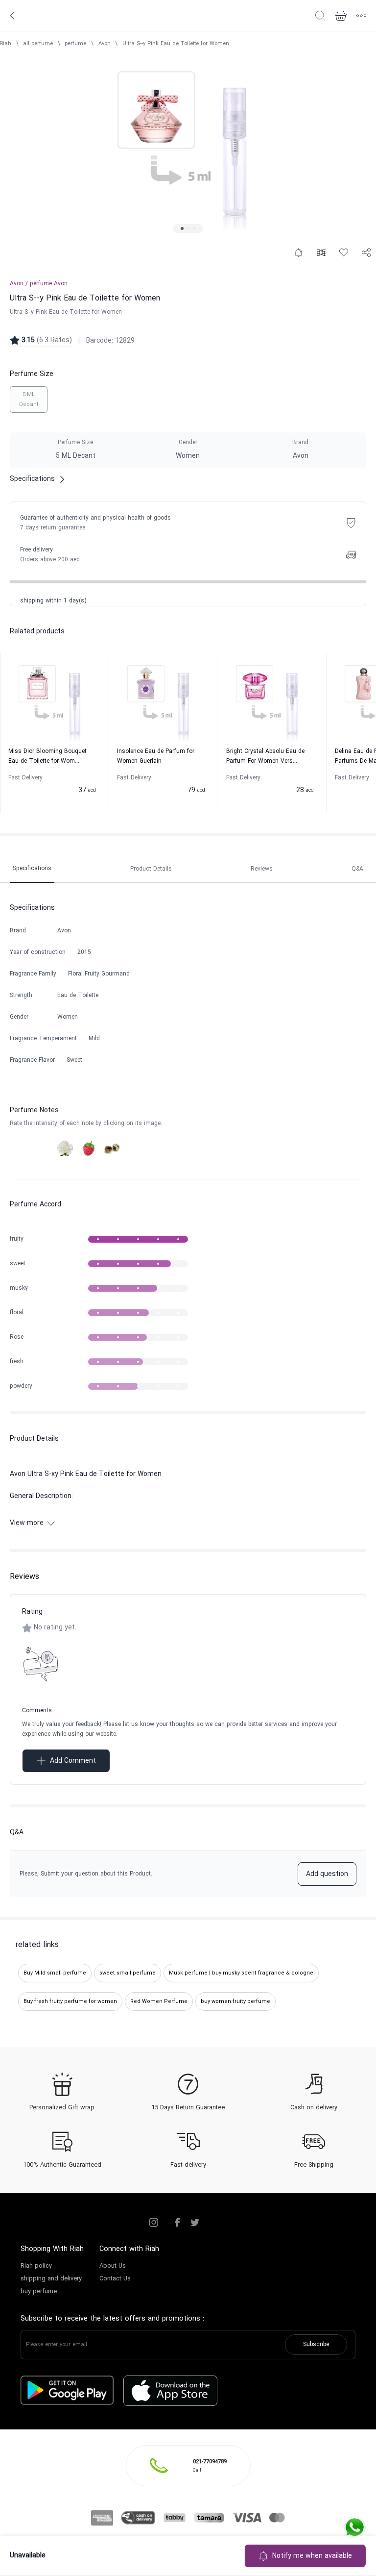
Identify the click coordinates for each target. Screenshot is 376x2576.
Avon (105, 44)
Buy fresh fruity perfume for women (70, 2001)
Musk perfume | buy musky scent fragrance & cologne (241, 1973)
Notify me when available (312, 2556)
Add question (327, 1874)
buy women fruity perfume (235, 2001)
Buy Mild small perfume (55, 1973)
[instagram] (154, 2223)
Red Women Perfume (159, 2001)
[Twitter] (195, 2223)
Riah (6, 44)
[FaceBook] (177, 2223)
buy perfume (39, 2292)
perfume (75, 44)
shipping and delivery (51, 2279)
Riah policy (36, 2266)
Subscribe (316, 2345)
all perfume (38, 44)
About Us (113, 2266)
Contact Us (115, 2279)
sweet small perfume (128, 1973)
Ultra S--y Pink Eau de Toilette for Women (176, 44)
